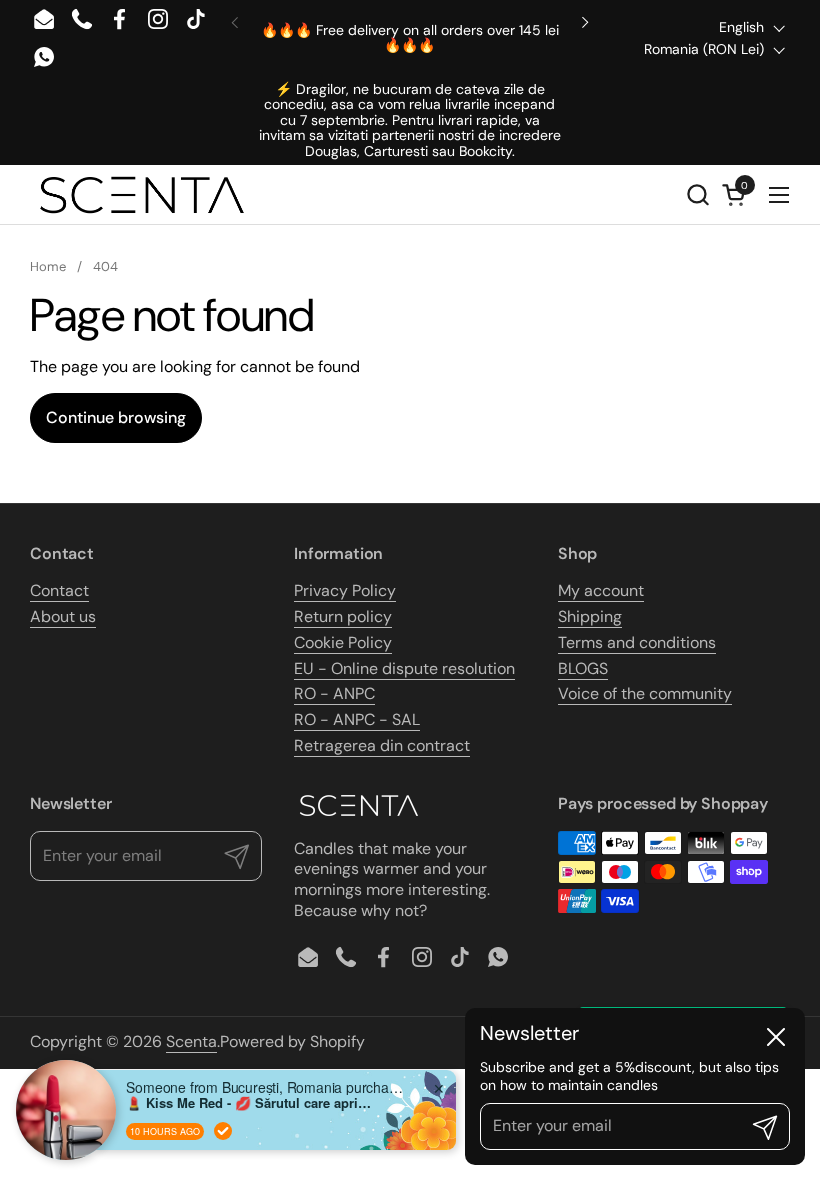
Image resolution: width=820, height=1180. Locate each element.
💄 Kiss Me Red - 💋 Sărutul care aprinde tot (251, 1103)
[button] (697, 194)
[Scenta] (142, 195)
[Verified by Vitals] (223, 1131)
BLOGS (583, 668)
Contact (59, 590)
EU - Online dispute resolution (404, 668)
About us (63, 616)
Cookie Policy (343, 642)
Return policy (343, 616)
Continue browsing (116, 417)
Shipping (590, 616)
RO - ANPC (334, 693)
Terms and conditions (637, 642)
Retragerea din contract (382, 745)
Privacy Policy (345, 590)
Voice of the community (645, 693)
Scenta (191, 1041)
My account (601, 590)
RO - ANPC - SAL (357, 719)
